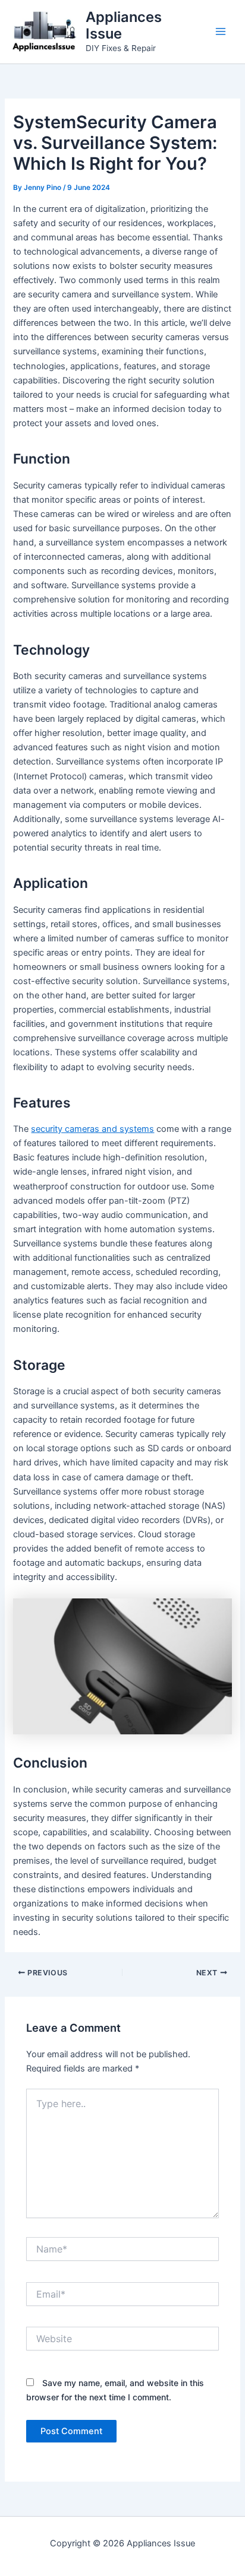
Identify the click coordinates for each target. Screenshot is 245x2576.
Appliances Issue (124, 25)
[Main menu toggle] (221, 31)
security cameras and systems (92, 1129)
